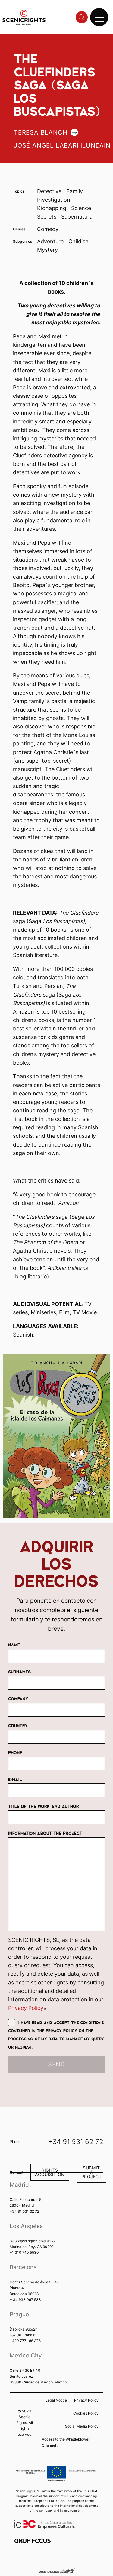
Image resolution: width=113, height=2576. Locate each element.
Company (18, 1698)
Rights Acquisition (50, 2172)
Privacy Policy (27, 2008)
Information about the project (45, 1833)
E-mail (15, 1779)
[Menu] (99, 17)
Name (14, 1645)
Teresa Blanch (41, 132)
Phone (15, 1752)
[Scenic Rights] (24, 17)
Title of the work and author (44, 1806)
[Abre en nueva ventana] (33, 2541)
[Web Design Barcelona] (57, 2571)
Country (18, 1725)
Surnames (19, 1672)
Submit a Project (92, 2172)
